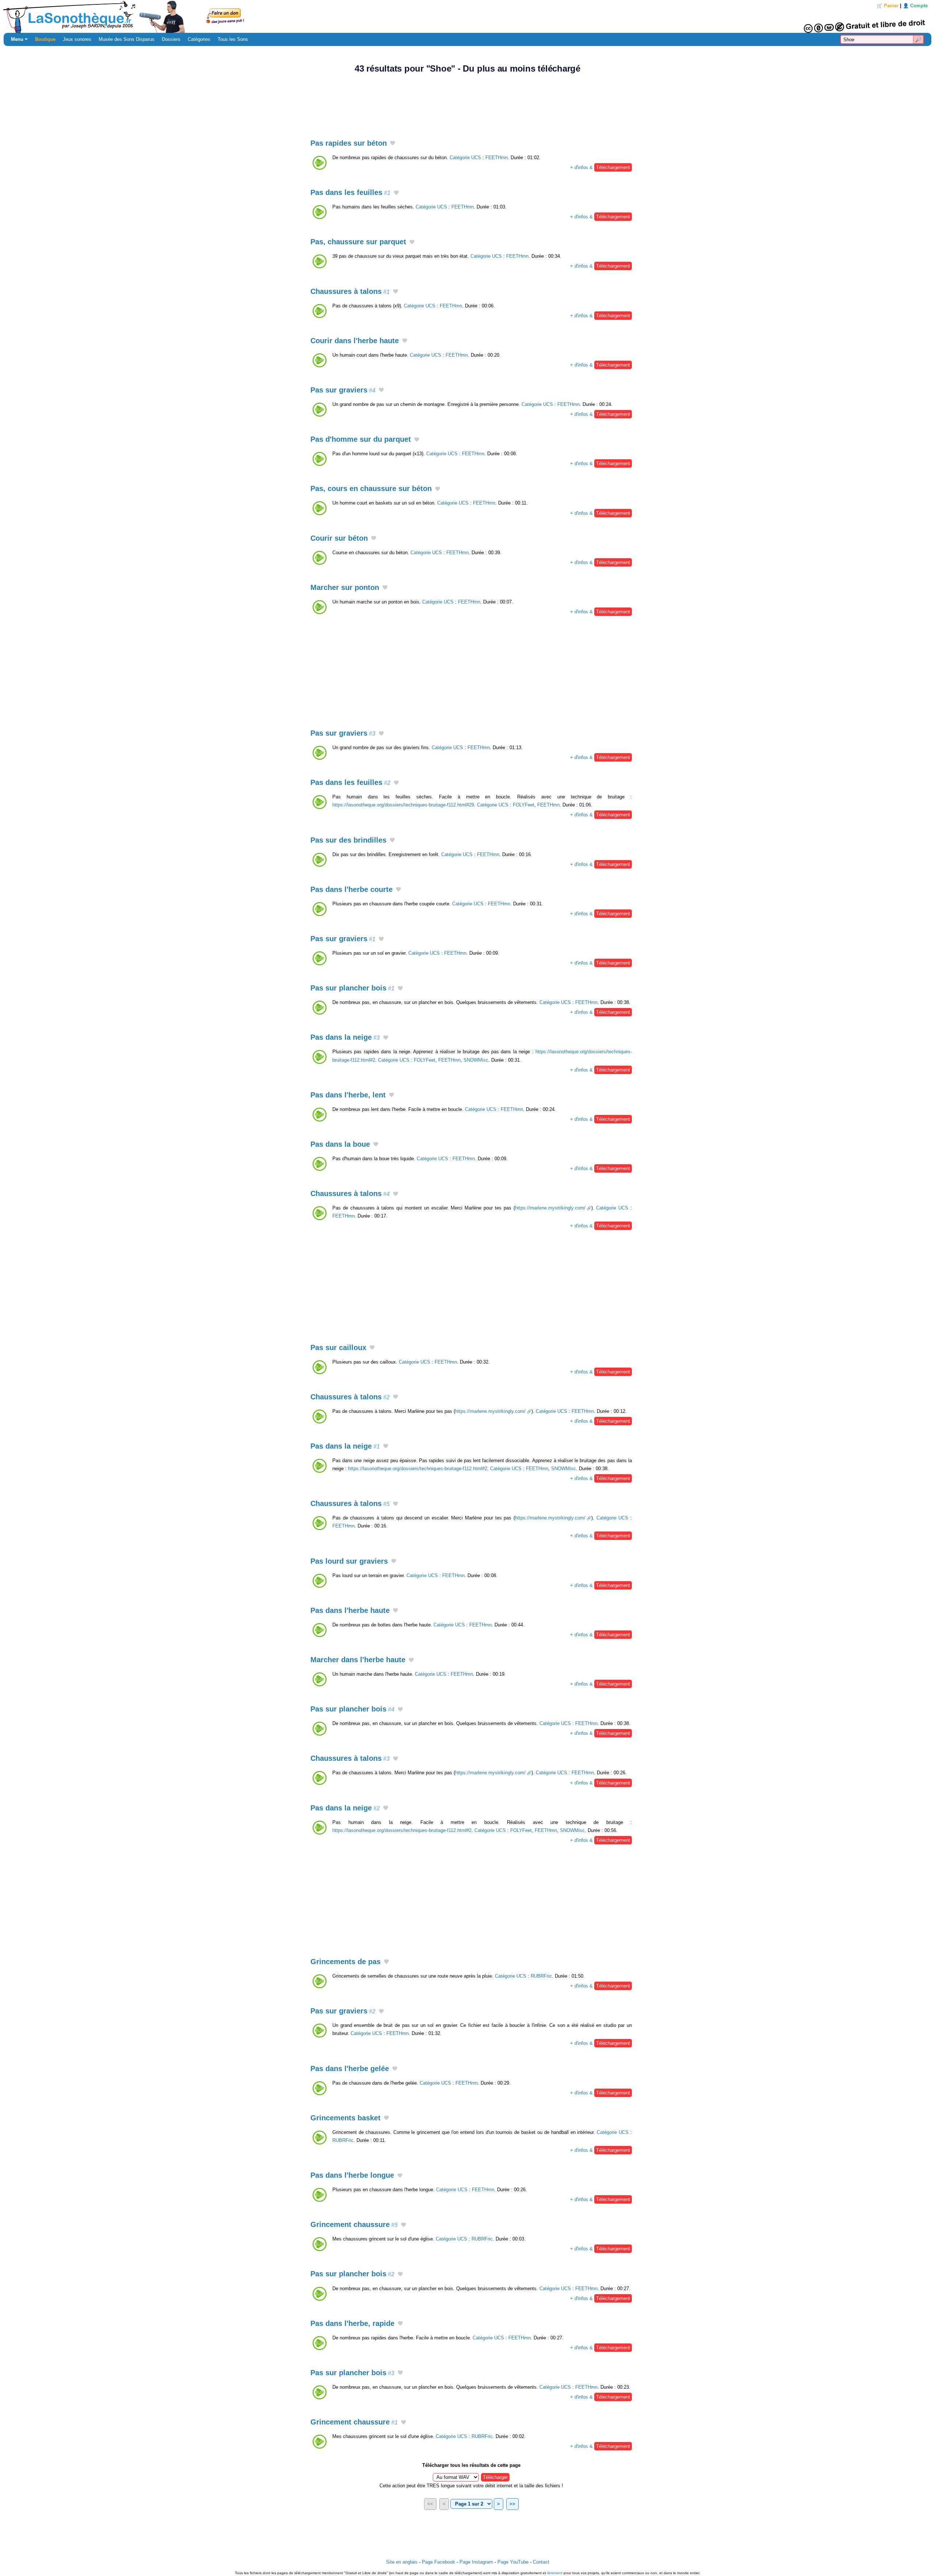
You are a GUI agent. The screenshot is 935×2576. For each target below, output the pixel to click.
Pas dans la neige (345, 1037)
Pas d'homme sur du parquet (361, 439)
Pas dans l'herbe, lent (348, 1095)
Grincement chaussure (354, 2224)
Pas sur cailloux (338, 1348)
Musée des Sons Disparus (127, 39)
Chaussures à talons (350, 291)
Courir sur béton (339, 538)
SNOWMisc (476, 1060)
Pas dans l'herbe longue (352, 2175)
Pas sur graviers (343, 390)
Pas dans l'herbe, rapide (352, 2323)
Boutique (45, 39)
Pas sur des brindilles (348, 840)
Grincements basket (346, 2118)
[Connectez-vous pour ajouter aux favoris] (393, 144)
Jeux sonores (77, 39)
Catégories (199, 39)
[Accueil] (467, 16)
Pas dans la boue (340, 1144)
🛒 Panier (888, 6)
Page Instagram (476, 2562)
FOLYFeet (524, 805)
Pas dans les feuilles (350, 192)
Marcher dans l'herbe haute (358, 1660)
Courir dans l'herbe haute (355, 341)
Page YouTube (513, 2562)
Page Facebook (438, 2562)
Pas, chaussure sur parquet (358, 242)
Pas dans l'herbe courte (352, 889)
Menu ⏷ (19, 39)
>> (512, 2504)
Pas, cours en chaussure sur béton (371, 488)
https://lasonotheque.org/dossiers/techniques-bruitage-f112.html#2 (418, 1469)
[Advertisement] (467, 102)
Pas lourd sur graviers (349, 1561)
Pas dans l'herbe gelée (350, 2069)
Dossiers (171, 39)
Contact (541, 2562)
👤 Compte (915, 6)
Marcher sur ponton (345, 587)
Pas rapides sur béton (349, 143)
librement (555, 2573)
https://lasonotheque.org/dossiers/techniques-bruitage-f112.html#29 (403, 805)
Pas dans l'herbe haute (350, 1610)
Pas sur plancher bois (352, 988)
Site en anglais (402, 2562)
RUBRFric (541, 1976)
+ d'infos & (600, 167)
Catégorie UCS (465, 158)
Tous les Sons (233, 39)
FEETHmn (497, 158)
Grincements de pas (346, 1962)
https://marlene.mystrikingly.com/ (550, 1208)
